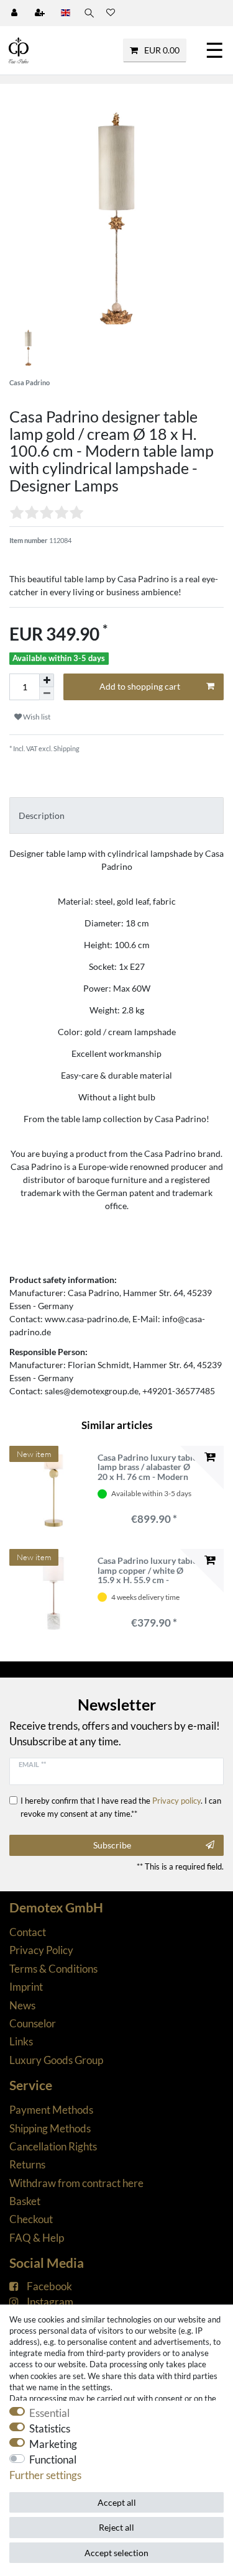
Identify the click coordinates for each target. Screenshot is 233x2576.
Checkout (31, 2219)
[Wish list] (111, 13)
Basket (25, 2201)
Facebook (49, 2286)
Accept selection (116, 2553)
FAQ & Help (37, 2238)
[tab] (116, 815)
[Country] (66, 13)
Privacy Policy (41, 1950)
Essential (49, 2413)
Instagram (50, 2302)
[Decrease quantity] (47, 694)
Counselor (33, 2023)
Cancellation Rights (53, 2146)
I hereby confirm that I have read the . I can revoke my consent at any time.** (121, 1807)
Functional (53, 2460)
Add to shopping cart (140, 686)
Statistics (50, 2428)
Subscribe (112, 1845)
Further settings (45, 2475)
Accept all (117, 2502)
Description (42, 815)
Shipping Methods (50, 2128)
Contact (28, 1932)
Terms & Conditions (53, 1969)
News (22, 2005)
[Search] (88, 13)
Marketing (53, 2444)
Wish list (36, 717)
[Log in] (16, 13)
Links (21, 2041)
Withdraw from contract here (76, 2183)
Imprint (26, 1987)
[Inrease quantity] (47, 680)
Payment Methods (51, 2110)
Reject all (116, 2527)
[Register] (41, 13)
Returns (27, 2164)
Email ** (32, 1764)
